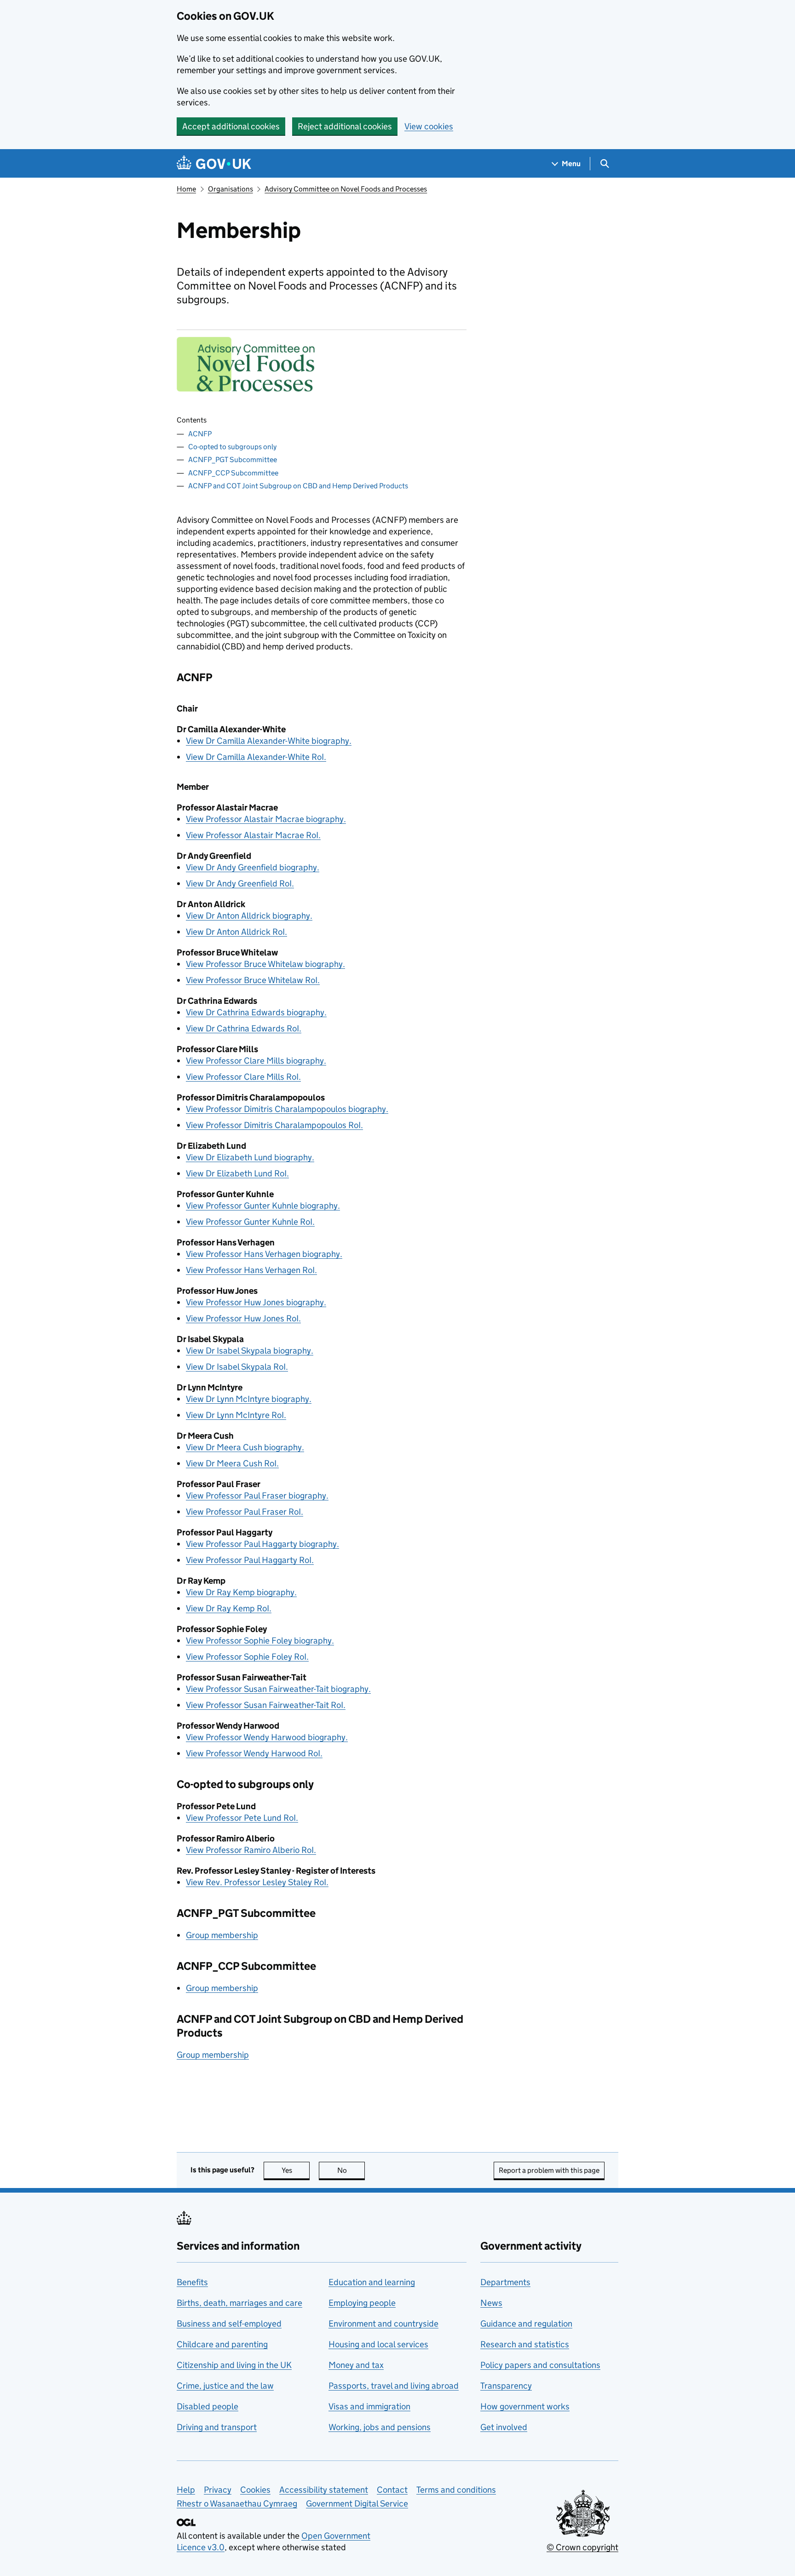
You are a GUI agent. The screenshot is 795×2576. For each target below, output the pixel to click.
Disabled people (207, 2406)
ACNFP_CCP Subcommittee (233, 473)
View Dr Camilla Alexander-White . (256, 757)
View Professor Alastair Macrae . (253, 835)
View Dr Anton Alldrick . (236, 932)
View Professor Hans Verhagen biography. (264, 1254)
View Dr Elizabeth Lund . (237, 1173)
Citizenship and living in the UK (234, 2365)
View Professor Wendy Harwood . (254, 1753)
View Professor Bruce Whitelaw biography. (265, 964)
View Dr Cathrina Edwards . (244, 1028)
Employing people (362, 2303)
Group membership (222, 1935)
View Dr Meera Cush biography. (245, 1447)
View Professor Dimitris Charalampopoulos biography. (287, 1109)
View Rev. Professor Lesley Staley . (257, 1882)
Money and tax (356, 2365)
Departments (505, 2282)
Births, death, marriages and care (239, 2303)
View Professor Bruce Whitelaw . (253, 980)
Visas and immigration (369, 2406)
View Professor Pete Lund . (242, 1818)
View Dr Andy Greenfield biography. (253, 867)
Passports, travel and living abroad (394, 2386)
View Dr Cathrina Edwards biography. (256, 1012)
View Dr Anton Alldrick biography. (249, 916)
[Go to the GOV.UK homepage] (214, 164)
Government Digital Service (357, 2504)
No (351, 2170)
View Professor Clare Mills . (243, 1077)
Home (186, 189)
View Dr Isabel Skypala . (237, 1367)
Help (186, 2490)
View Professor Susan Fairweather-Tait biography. (278, 1689)
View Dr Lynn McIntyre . (236, 1415)
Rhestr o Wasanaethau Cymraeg (237, 2504)
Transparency (506, 2386)
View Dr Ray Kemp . (229, 1608)
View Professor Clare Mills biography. (256, 1061)
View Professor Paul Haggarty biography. (262, 1544)
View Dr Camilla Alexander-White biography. (269, 741)
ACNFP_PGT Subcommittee (233, 460)
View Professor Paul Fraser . (245, 1512)
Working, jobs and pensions (380, 2427)
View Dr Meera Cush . (232, 1463)
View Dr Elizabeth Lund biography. (250, 1157)
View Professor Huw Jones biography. (256, 1302)
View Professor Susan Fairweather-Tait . (266, 1705)
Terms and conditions (456, 2490)
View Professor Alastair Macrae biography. (266, 819)
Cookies (255, 2490)
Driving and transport (217, 2427)
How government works (525, 2406)
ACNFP (200, 434)
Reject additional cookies (345, 126)
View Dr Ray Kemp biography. (241, 1592)
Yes (296, 2170)
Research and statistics (525, 2344)
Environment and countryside (383, 2324)
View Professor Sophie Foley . (247, 1657)
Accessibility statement (324, 2490)
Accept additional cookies (231, 126)
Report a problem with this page (549, 2170)
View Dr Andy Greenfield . (240, 883)
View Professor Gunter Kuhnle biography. (263, 1206)
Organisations (230, 189)
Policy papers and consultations (540, 2365)
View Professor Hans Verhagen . (251, 1270)
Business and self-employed (229, 2324)
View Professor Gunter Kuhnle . (250, 1222)
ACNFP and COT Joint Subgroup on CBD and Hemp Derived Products (298, 486)
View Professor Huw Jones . (243, 1318)
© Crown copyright (582, 2547)
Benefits (192, 2282)
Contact (392, 2490)
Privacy (218, 2490)
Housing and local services (378, 2344)
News (491, 2303)
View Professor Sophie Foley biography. (260, 1641)
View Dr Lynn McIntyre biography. (249, 1399)
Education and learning (372, 2282)
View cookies (429, 126)
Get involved (504, 2427)
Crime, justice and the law (225, 2386)
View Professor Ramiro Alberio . (251, 1850)
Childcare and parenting (222, 2344)
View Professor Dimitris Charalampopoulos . (274, 1125)
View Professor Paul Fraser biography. (257, 1496)
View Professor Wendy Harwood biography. (267, 1737)
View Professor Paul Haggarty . (250, 1560)
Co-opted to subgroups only (232, 447)
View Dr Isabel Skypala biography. (250, 1351)
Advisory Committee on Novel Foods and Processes (346, 189)
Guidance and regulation (526, 2324)
